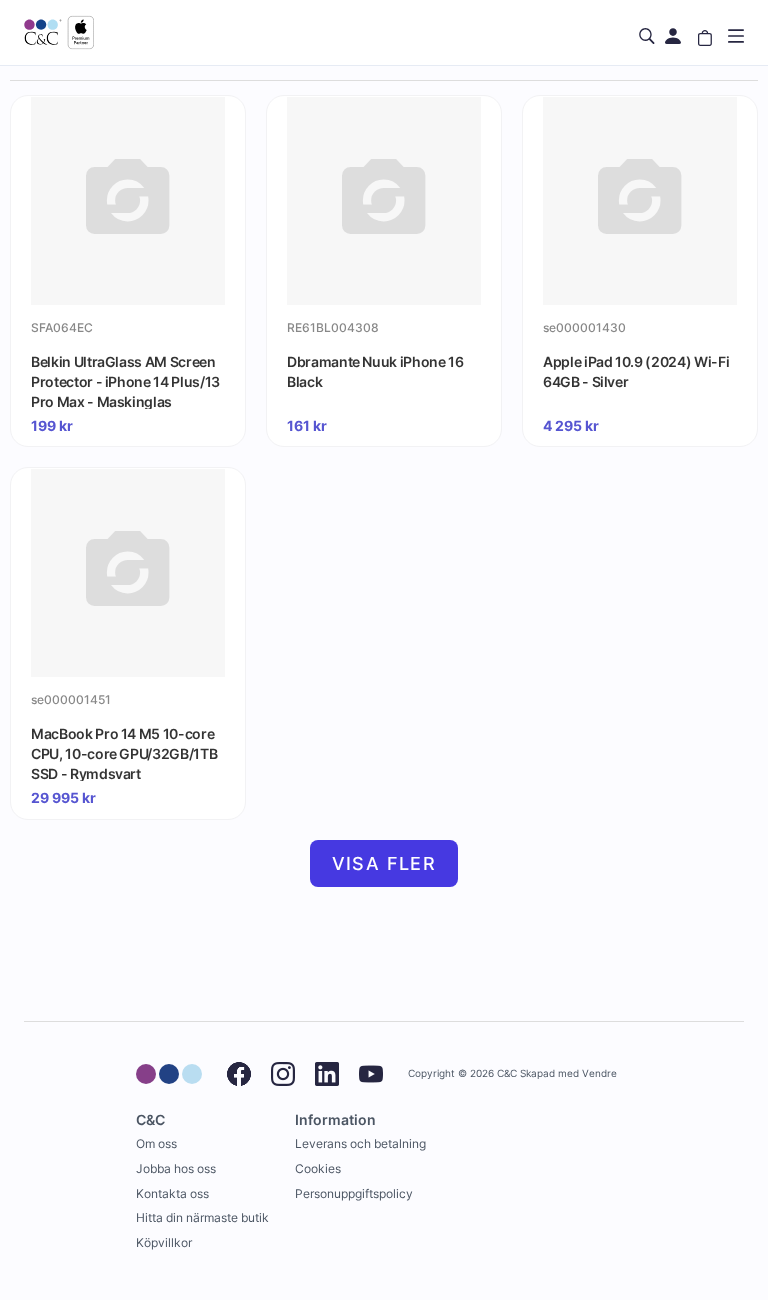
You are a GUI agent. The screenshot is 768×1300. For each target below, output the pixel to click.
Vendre (599, 1073)
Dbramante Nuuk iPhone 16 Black (375, 371)
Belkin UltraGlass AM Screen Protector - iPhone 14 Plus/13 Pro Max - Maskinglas (125, 381)
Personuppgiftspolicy (354, 1193)
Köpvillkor (164, 1242)
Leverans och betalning (360, 1143)
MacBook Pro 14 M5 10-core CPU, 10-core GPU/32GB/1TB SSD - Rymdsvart (124, 753)
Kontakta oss (172, 1193)
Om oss (156, 1143)
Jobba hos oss (176, 1168)
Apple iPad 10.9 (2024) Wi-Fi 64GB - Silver (636, 371)
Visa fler (384, 863)
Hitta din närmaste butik (202, 1217)
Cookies (318, 1168)
